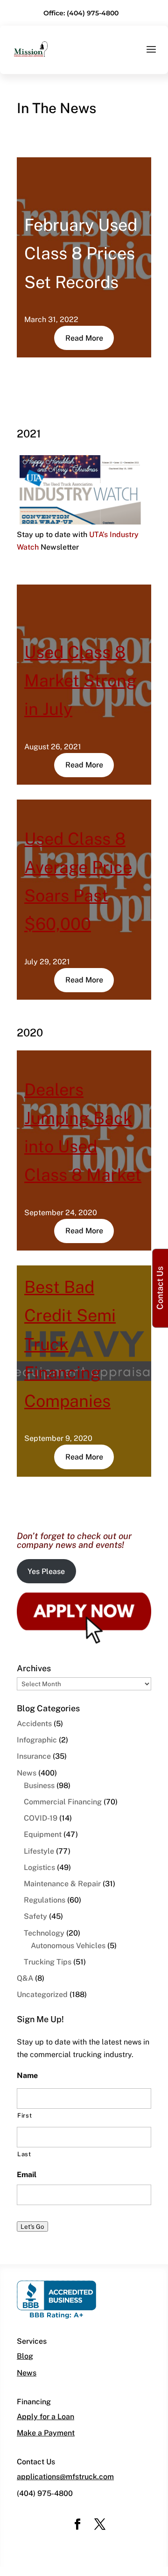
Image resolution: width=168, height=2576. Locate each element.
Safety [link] (35, 1916)
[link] (31, 48)
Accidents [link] (34, 1724)
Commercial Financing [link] (63, 1802)
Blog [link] (25, 2356)
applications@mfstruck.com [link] (65, 2477)
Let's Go (32, 2226)
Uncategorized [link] (42, 1994)
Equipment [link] (43, 1834)
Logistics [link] (39, 1867)
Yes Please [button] (46, 1571)
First (24, 2115)
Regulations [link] (45, 1900)
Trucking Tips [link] (48, 1962)
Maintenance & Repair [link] (62, 1884)
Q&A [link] (25, 1978)
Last (24, 2154)
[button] (151, 55)
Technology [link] (44, 1933)
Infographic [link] (37, 1740)
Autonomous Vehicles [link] (68, 1946)
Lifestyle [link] (39, 1851)
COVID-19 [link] (41, 1818)
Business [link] (39, 1786)
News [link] (27, 1773)
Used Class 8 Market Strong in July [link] (80, 680)
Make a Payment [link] (46, 2433)
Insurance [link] (34, 1756)
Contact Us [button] (160, 1288)
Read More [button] (84, 338)
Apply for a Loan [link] (45, 2417)
